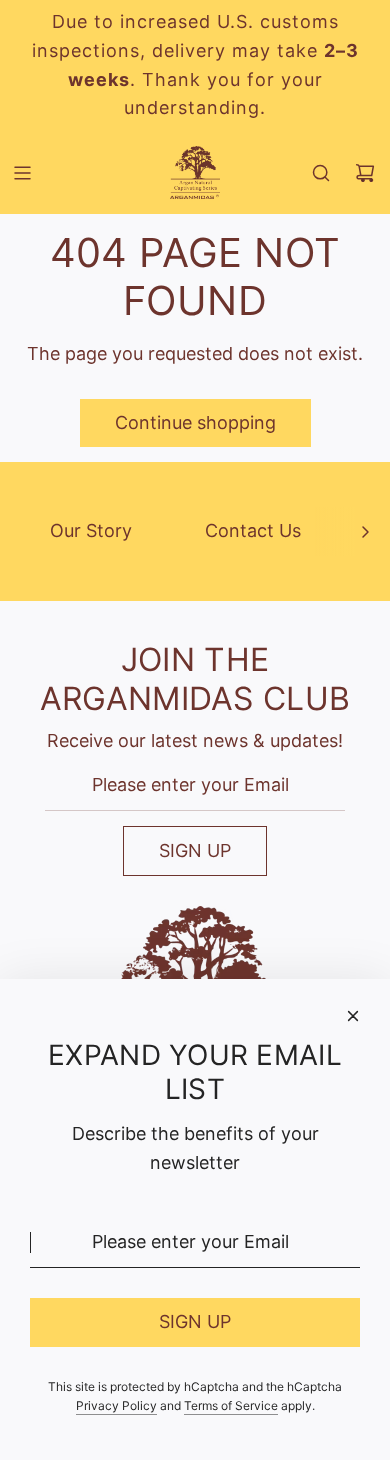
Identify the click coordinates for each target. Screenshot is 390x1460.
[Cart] (365, 173)
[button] (365, 531)
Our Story (91, 530)
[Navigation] (22, 173)
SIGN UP (195, 850)
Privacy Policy (116, 1405)
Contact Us (253, 530)
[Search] (321, 173)
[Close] (353, 1016)
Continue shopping (195, 422)
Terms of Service (231, 1405)
